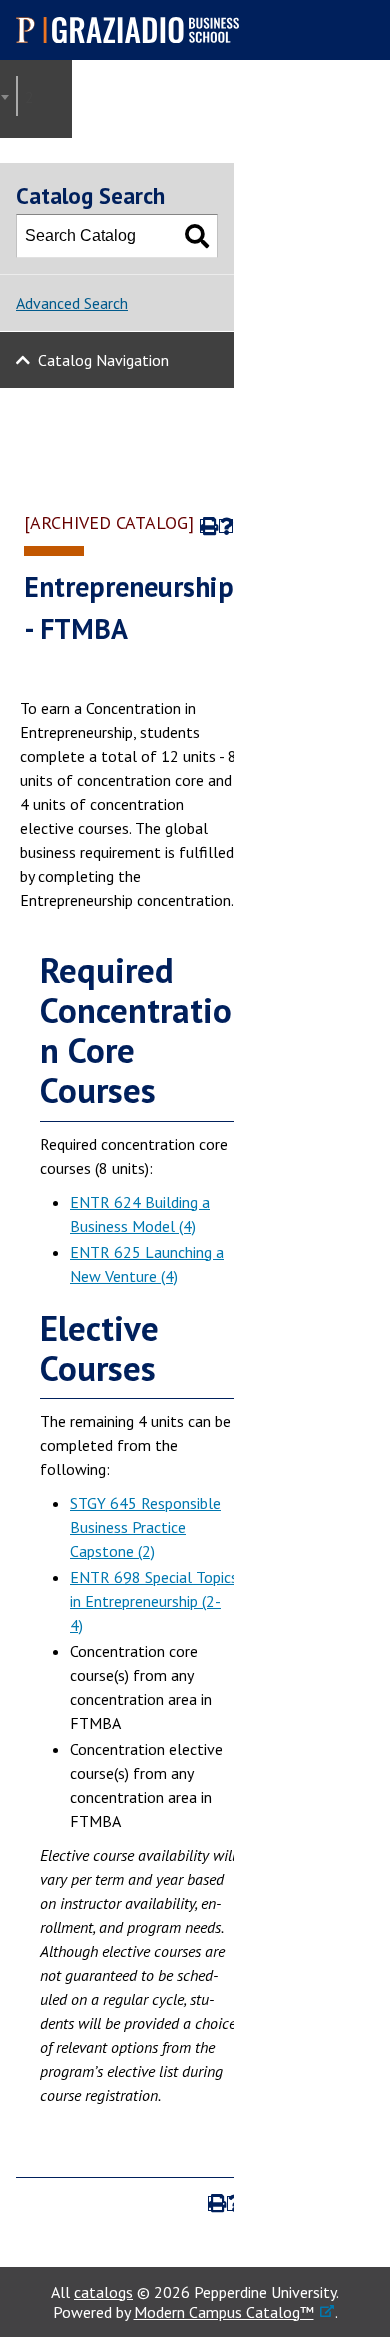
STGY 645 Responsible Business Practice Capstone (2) (145, 1527)
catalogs (103, 2292)
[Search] (197, 236)
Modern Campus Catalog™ (224, 2312)
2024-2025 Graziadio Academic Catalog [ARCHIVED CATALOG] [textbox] (35, 97)
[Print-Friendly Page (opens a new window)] (207, 526)
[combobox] (17, 96)
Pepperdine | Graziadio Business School (136, 30)
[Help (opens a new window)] (226, 526)
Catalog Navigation (103, 360)
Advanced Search (72, 303)
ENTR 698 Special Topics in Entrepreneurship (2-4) (154, 1601)
